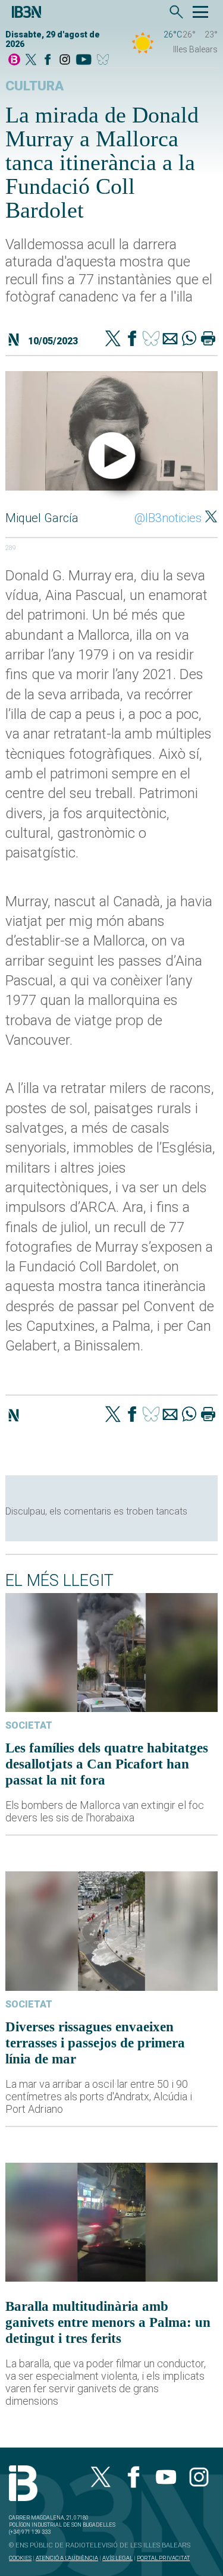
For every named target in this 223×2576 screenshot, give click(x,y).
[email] (170, 340)
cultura (34, 86)
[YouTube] (84, 60)
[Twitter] (113, 340)
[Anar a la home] (14, 60)
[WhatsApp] (189, 340)
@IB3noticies (168, 518)
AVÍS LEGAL (117, 2558)
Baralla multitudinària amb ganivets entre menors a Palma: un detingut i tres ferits (108, 2322)
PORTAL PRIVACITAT (163, 2558)
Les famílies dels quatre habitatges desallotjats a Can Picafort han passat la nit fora (107, 1764)
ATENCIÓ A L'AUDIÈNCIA (67, 2558)
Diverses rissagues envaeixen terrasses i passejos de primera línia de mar (95, 2043)
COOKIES (20, 2558)
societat (29, 1725)
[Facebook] (48, 60)
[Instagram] (65, 60)
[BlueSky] (105, 60)
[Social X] (31, 60)
